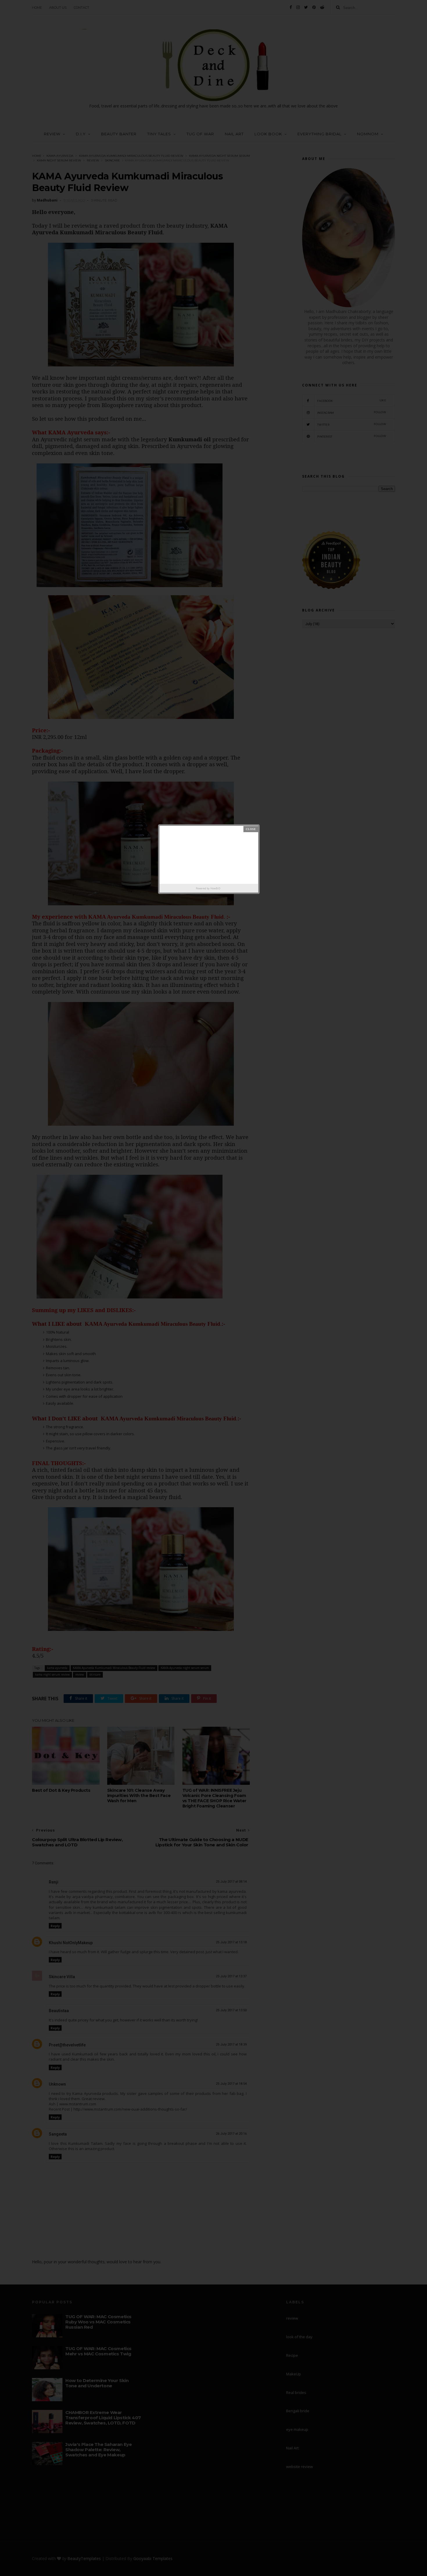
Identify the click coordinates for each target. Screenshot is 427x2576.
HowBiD (215, 888)
